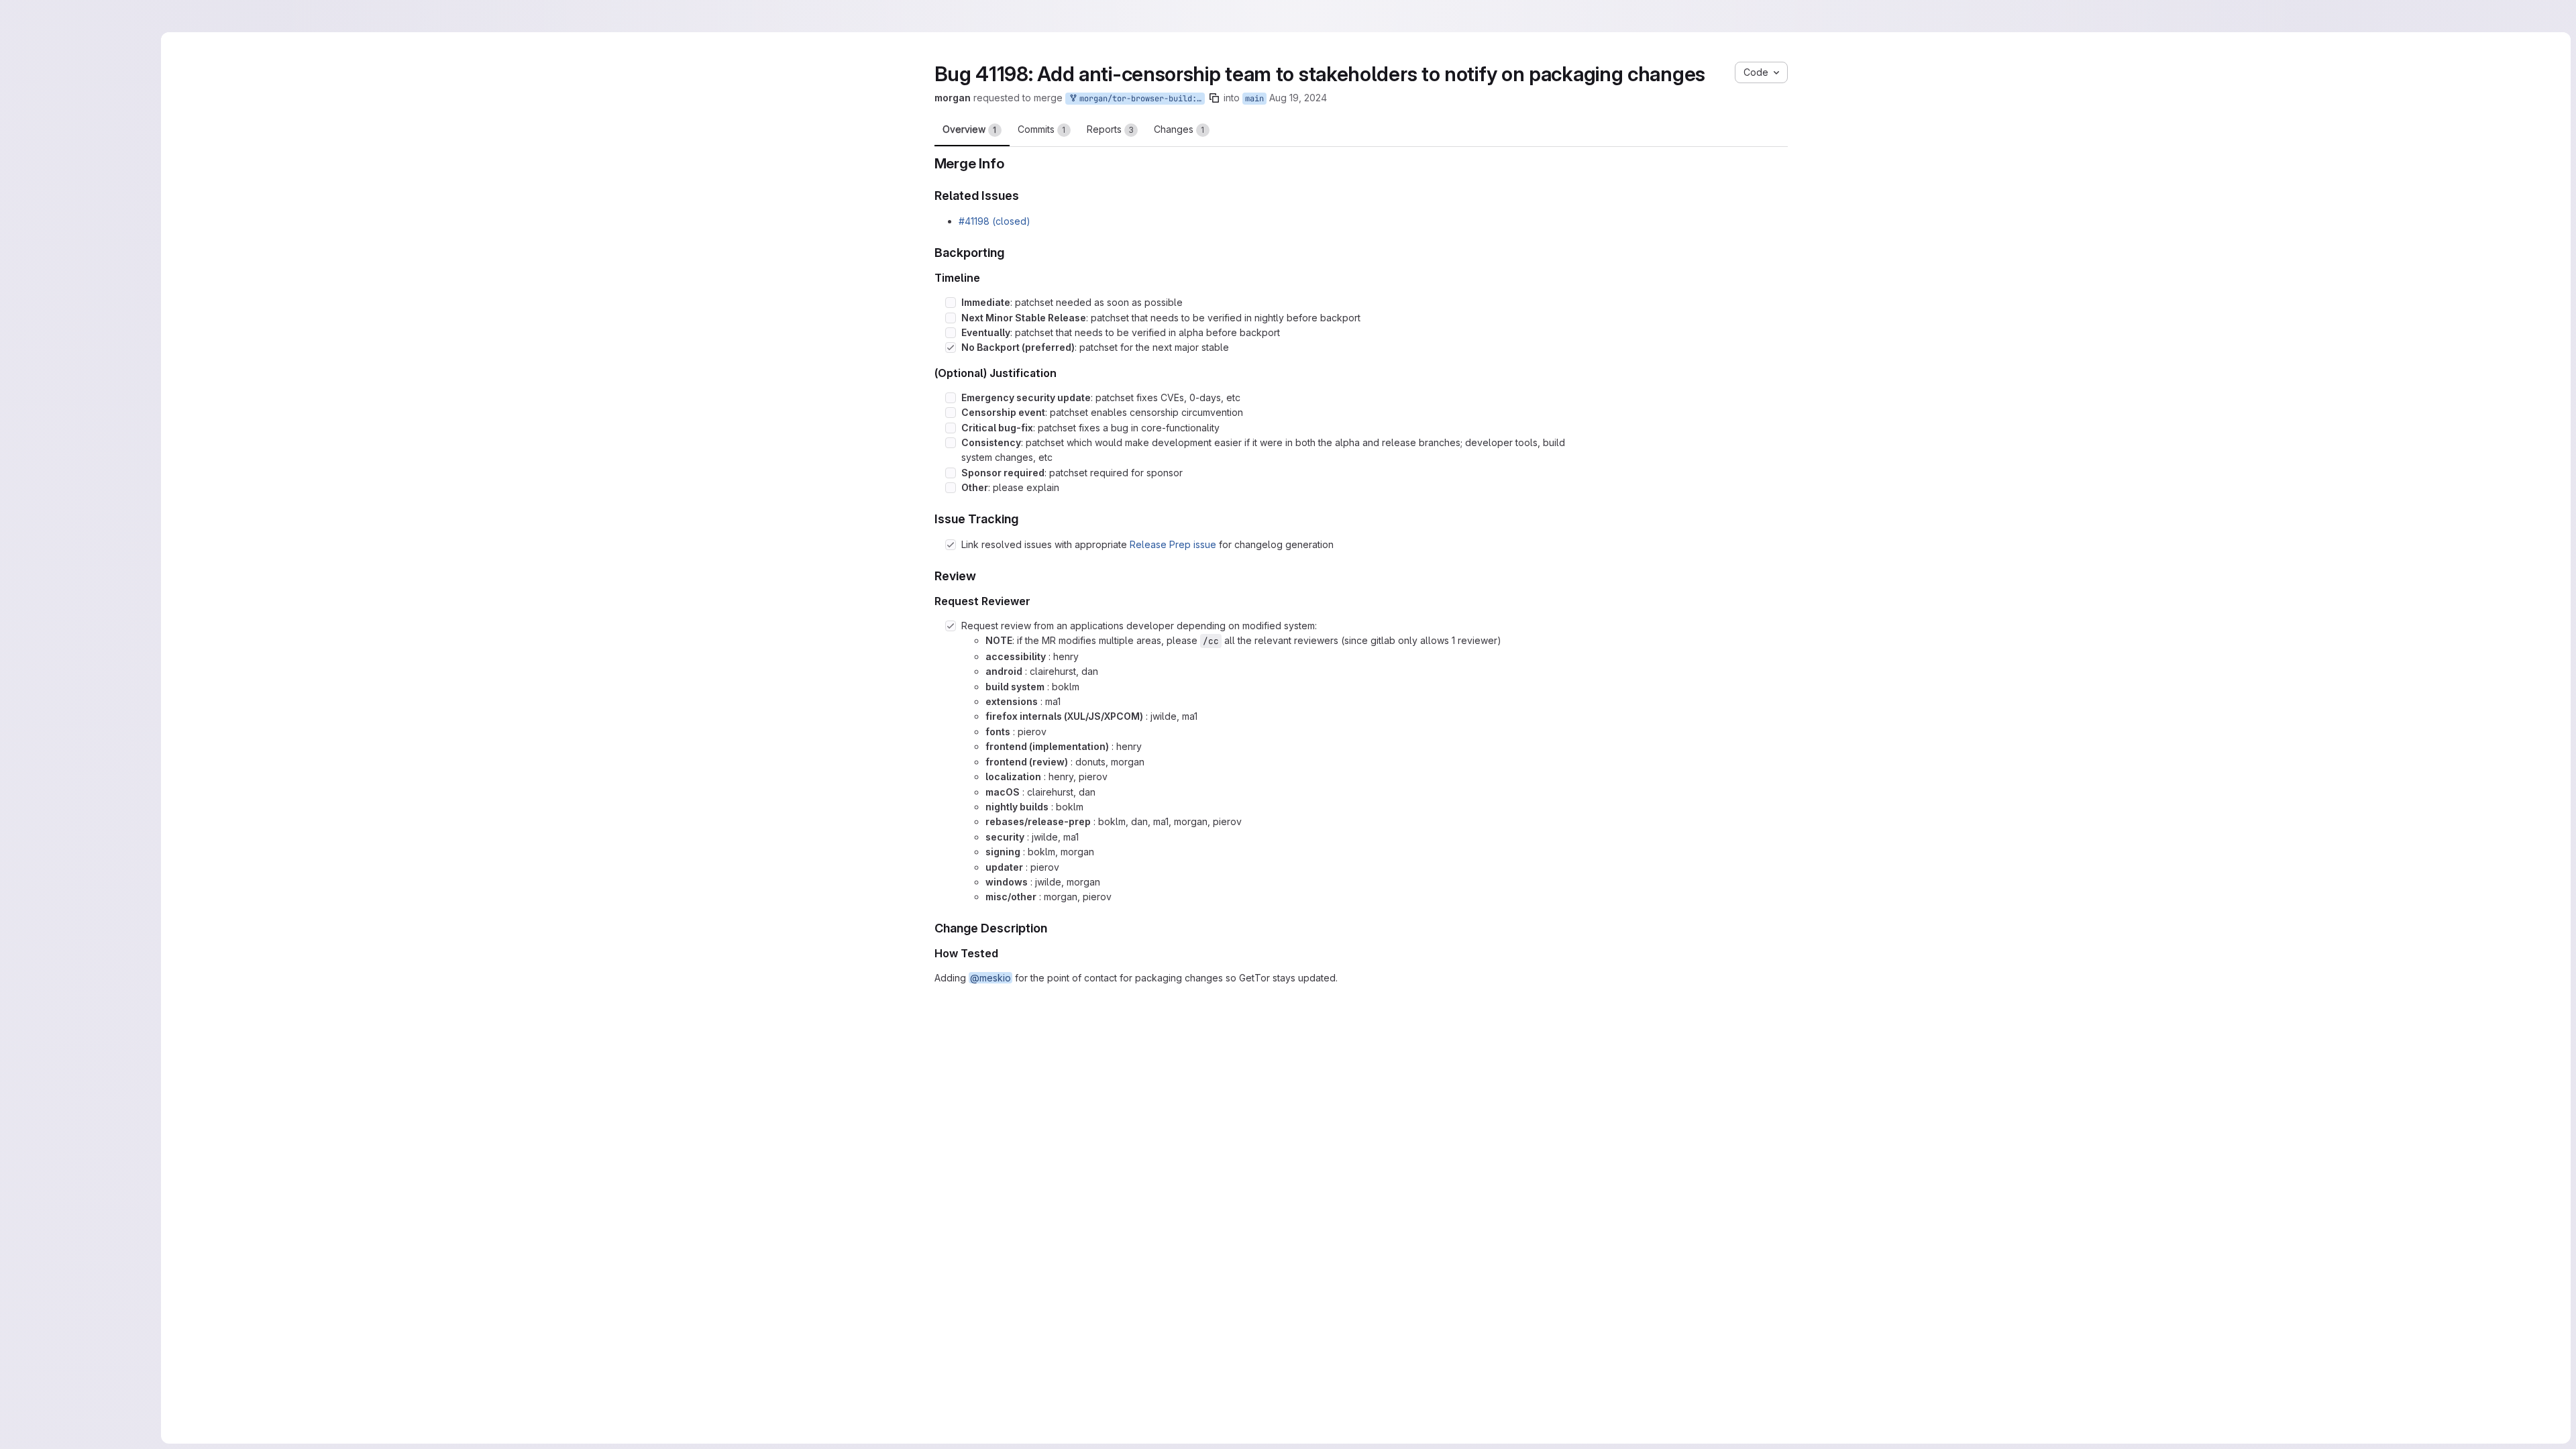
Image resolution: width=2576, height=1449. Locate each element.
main (1310, 99)
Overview (970, 129)
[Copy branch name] (1270, 98)
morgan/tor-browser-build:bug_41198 (1195, 99)
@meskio (990, 978)
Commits (1042, 129)
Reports (1110, 129)
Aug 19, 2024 (1354, 98)
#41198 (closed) (995, 221)
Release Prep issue (1173, 544)
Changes (1179, 129)
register (1229, 1307)
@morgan (1077, 1198)
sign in (1275, 1307)
